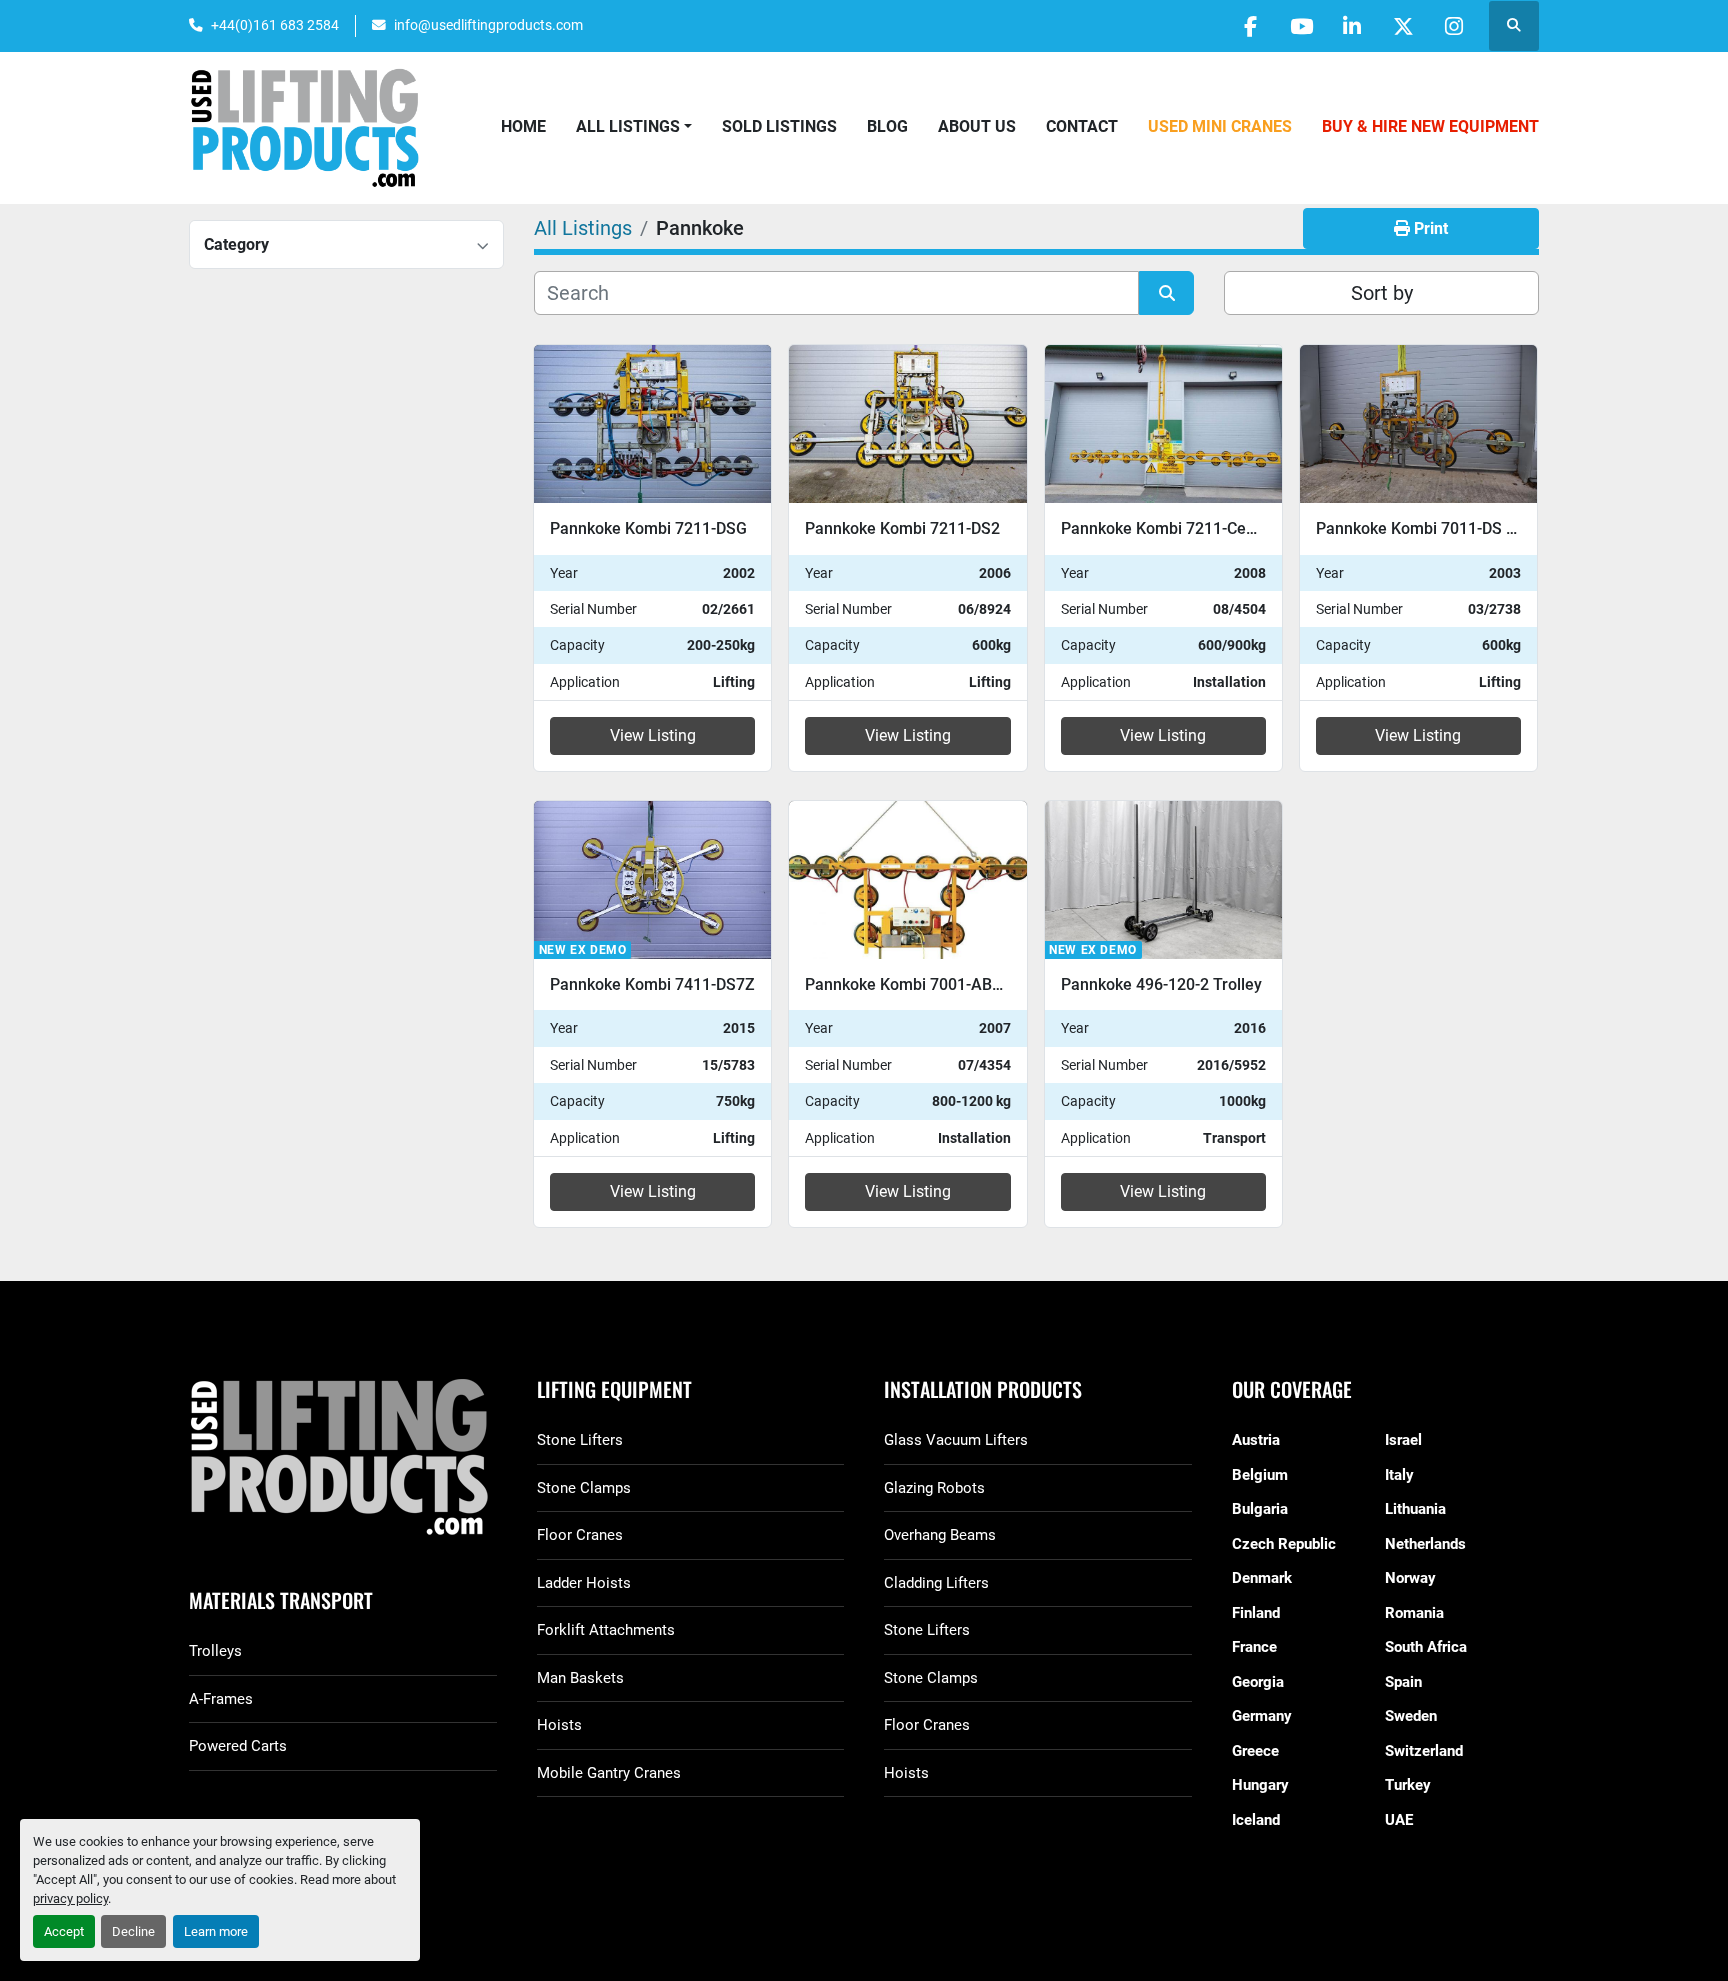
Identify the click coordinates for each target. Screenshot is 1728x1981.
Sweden (1411, 1716)
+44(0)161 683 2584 (275, 25)
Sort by (1382, 293)
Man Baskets (580, 1678)
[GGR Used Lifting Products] (343, 1458)
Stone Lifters (580, 1440)
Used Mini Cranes (1220, 126)
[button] (634, 127)
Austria (1256, 1440)
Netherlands (1425, 1544)
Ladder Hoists (584, 1583)
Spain (1403, 1682)
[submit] (1166, 293)
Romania (1414, 1613)
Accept (64, 1931)
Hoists (559, 1725)
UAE (1399, 1820)
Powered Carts (238, 1746)
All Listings (628, 126)
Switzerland (1424, 1751)
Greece (1255, 1751)
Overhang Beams (940, 1535)
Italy (1399, 1475)
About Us (977, 126)
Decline (133, 1931)
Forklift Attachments (606, 1630)
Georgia (1258, 1682)
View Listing (653, 735)
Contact (1082, 126)
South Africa (1426, 1647)
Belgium (1260, 1475)
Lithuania (1415, 1509)
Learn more (216, 1931)
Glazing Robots (934, 1488)
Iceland (1256, 1820)
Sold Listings (779, 126)
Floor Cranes (580, 1535)
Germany (1262, 1716)
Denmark (1262, 1578)
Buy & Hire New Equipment (1430, 126)
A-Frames (221, 1699)
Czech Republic (1284, 1544)
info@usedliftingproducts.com (488, 25)
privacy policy (70, 1898)
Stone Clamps (584, 1488)
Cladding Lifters (936, 1583)
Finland (1256, 1613)
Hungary (1260, 1785)
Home (523, 126)
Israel (1403, 1440)
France (1254, 1647)
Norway (1410, 1578)
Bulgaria (1260, 1509)
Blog (887, 126)
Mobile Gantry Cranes (609, 1773)
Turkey (1408, 1785)
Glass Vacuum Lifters (956, 1440)
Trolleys (215, 1651)
